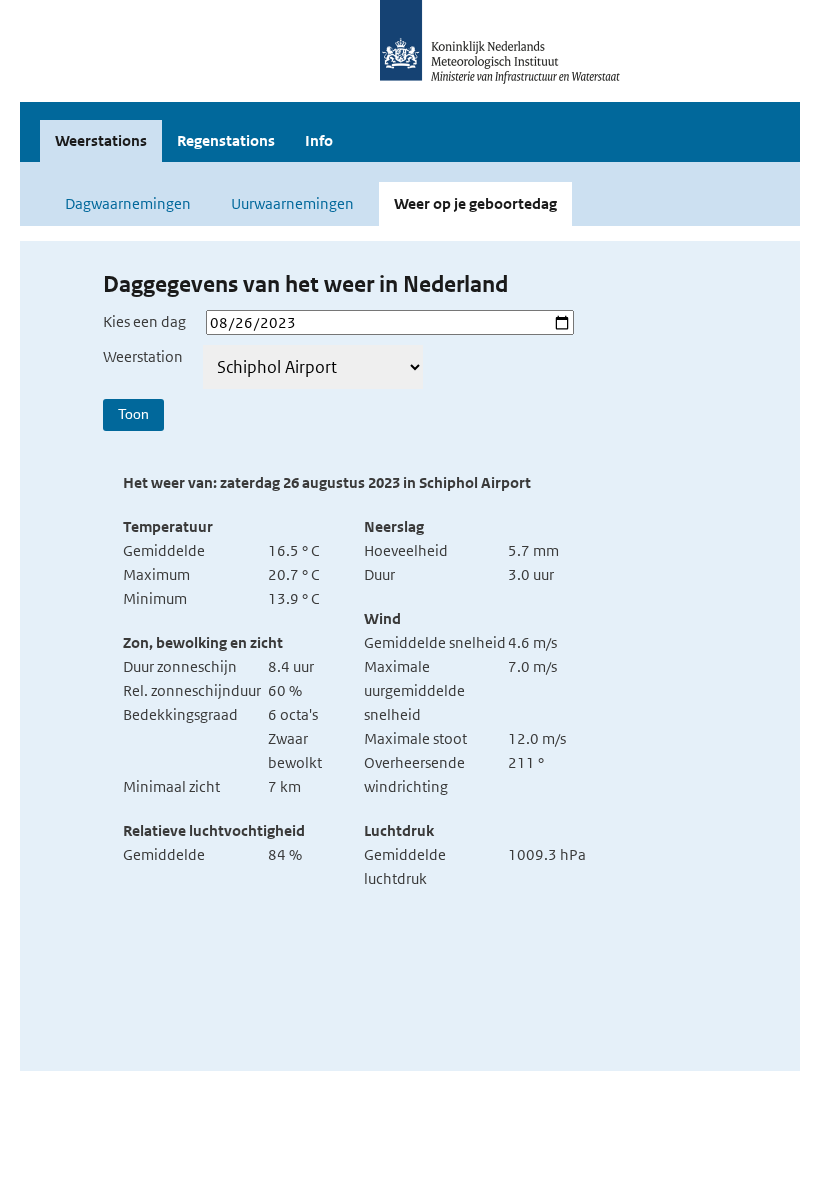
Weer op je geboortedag (475, 203)
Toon (133, 414)
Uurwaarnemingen (292, 203)
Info (319, 140)
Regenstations (226, 140)
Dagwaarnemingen (128, 203)
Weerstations (101, 140)
